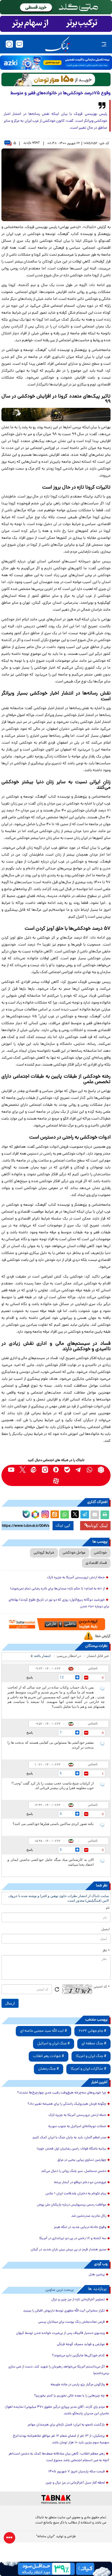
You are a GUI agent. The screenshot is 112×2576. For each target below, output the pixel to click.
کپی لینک (63, 1526)
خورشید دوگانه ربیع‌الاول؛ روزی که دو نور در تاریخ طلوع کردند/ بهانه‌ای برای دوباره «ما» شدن (59, 1603)
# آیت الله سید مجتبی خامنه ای (44, 2031)
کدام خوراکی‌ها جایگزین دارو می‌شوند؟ (78, 2356)
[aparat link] (56, 1481)
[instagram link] (45, 1470)
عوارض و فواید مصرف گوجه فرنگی (81, 2345)
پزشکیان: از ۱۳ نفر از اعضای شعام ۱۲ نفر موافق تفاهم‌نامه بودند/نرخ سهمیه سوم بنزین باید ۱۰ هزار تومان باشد (61, 2439)
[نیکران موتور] (56, 415)
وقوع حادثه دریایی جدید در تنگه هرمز (80, 2227)
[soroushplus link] (56, 1470)
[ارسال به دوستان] (95, 1515)
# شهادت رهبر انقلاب (49, 2056)
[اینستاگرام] (45, 1514)
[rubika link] (101, 1470)
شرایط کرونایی (44, 1553)
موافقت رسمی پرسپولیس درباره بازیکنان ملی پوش (72, 2205)
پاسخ (30, 1677)
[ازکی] (56, 63)
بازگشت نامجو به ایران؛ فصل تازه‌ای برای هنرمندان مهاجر (66, 2425)
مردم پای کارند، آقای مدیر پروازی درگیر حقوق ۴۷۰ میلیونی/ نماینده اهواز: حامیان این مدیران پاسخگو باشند (57, 2410)
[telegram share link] (85, 1515)
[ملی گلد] (56, 7)
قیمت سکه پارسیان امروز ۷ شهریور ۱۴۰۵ (77, 2472)
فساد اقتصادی (96, 1563)
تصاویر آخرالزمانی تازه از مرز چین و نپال (78, 2300)
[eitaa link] (34, 1470)
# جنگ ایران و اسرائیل (54, 2044)
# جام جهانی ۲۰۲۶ (92, 2031)
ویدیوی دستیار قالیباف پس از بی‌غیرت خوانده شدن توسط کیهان (60, 2333)
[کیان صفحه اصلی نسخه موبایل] (56, 2569)
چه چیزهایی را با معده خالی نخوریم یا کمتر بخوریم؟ (69, 2396)
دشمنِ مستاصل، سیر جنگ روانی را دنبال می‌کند (74, 2171)
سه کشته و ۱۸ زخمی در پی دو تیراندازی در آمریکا (73, 2239)
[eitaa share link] (55, 1515)
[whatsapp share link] (65, 1515)
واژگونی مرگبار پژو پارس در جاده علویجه (78, 2385)
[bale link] (67, 1470)
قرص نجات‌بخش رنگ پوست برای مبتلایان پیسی (72, 2322)
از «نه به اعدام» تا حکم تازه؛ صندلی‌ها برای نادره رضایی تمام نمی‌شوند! (57, 1589)
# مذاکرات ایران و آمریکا (88, 2069)
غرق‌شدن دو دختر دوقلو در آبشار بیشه (80, 2183)
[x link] (23, 1470)
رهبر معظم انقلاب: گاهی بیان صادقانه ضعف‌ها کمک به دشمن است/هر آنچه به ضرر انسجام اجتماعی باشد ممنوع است (59, 2457)
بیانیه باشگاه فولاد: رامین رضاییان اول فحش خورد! (72, 2149)
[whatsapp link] (90, 1470)
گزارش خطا (103, 1636)
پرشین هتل (97, 2275)
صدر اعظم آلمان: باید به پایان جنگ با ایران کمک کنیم (69, 2138)
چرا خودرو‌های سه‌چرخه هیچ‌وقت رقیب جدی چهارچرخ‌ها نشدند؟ (62, 2093)
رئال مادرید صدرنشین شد (89, 2216)
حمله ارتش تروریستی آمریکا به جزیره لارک (76, 1578)
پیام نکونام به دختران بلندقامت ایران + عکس (76, 2194)
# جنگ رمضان (49, 2069)
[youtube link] (11, 1470)
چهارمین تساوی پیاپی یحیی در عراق (82, 2160)
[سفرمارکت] (56, 1624)
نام (108, 1908)
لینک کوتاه (98, 1526)
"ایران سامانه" (46, 2537)
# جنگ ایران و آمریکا (91, 2056)
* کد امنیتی (102, 1987)
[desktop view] (19, 44)
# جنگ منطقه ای (94, 2044)
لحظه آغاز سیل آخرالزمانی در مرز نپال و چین (75, 2483)
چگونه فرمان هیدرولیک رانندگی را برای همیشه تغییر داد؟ (67, 2104)
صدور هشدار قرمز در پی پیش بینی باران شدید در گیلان (68, 2250)
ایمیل (106, 1929)
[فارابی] (56, 79)
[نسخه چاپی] (105, 1515)
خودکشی (100, 1553)
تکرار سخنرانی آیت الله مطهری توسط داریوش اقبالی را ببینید (64, 2311)
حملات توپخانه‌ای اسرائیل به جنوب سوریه (77, 2127)
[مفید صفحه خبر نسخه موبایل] (56, 24)
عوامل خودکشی (74, 1553)
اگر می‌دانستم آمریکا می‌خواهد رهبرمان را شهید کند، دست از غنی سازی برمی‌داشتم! (59, 2370)
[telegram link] (79, 1470)
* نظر (106, 1951)
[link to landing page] (57, 44)
